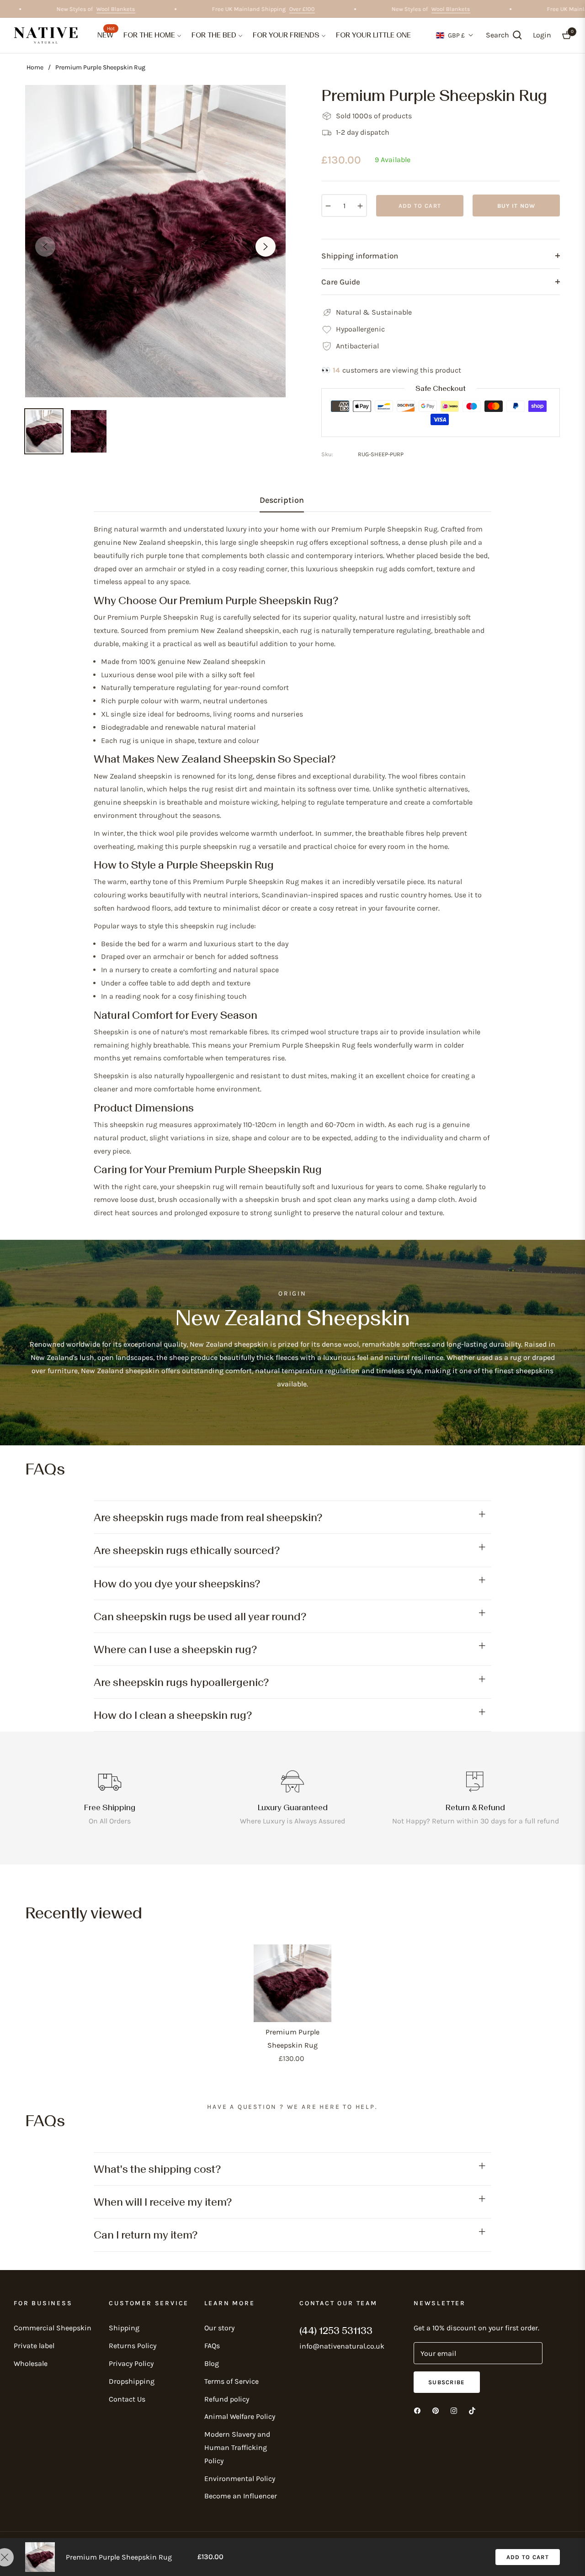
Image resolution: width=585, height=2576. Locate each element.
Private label (34, 2346)
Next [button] (266, 247)
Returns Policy (133, 2346)
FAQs (212, 2346)
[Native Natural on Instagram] (454, 2410)
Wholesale (31, 2363)
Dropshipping (132, 2381)
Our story (219, 2328)
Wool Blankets (143, 9)
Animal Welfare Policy (240, 2416)
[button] (504, 35)
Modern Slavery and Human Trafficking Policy (237, 2447)
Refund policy (227, 2399)
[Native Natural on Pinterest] (436, 2410)
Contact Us (127, 2399)
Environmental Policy (240, 2479)
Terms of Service (231, 2381)
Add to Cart (528, 2557)
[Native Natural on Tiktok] (472, 2410)
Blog (212, 2363)
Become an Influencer (241, 2496)
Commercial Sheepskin (53, 2328)
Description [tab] (282, 500)
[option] (155, 241)
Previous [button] (45, 247)
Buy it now (516, 206)
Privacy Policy (131, 2363)
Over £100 (330, 9)
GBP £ (456, 35)
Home (35, 67)
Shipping (124, 2328)
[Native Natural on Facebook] (417, 2410)
